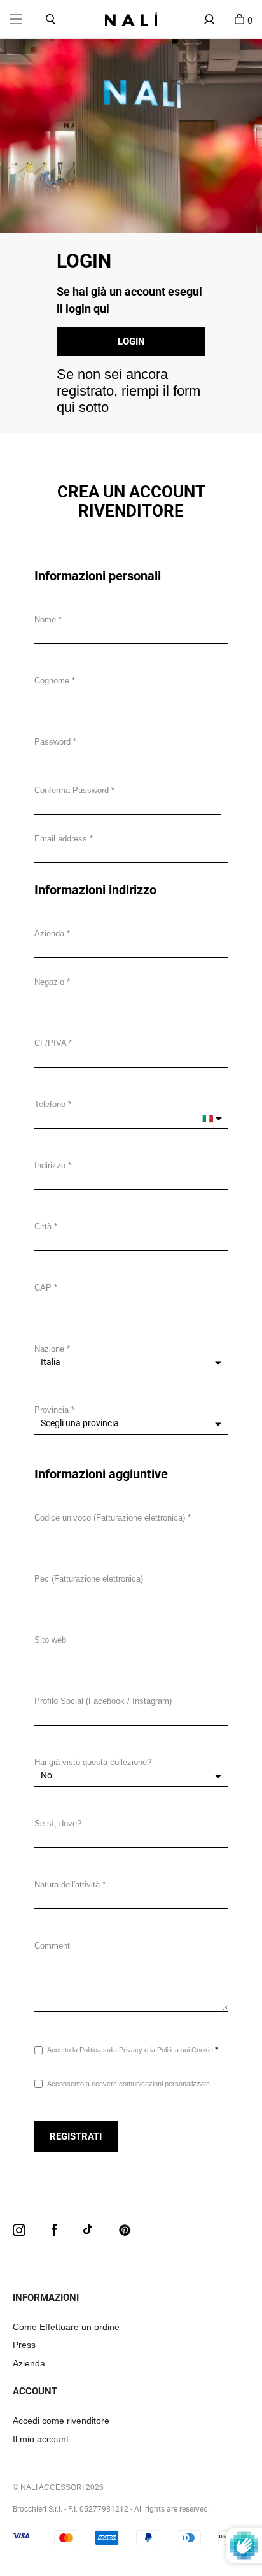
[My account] (209, 19)
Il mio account (41, 2439)
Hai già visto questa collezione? (93, 1762)
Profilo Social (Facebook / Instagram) (103, 1701)
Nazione (49, 1349)
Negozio (49, 982)
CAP (43, 1288)
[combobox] (131, 1179)
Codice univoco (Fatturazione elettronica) (110, 1518)
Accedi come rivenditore (61, 2421)
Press (24, 2345)
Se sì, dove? (58, 1823)
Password (52, 742)
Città (43, 1227)
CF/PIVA (50, 1043)
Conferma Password (72, 790)
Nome (45, 619)
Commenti (53, 1946)
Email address (61, 839)
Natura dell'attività (67, 1885)
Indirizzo (50, 1165)
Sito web (50, 1640)
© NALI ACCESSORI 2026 (58, 2487)
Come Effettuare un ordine (66, 2327)
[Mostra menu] (16, 19)
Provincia (52, 1410)
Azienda (49, 934)
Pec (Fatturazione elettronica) (89, 1579)
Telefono (50, 1104)
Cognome (52, 681)
